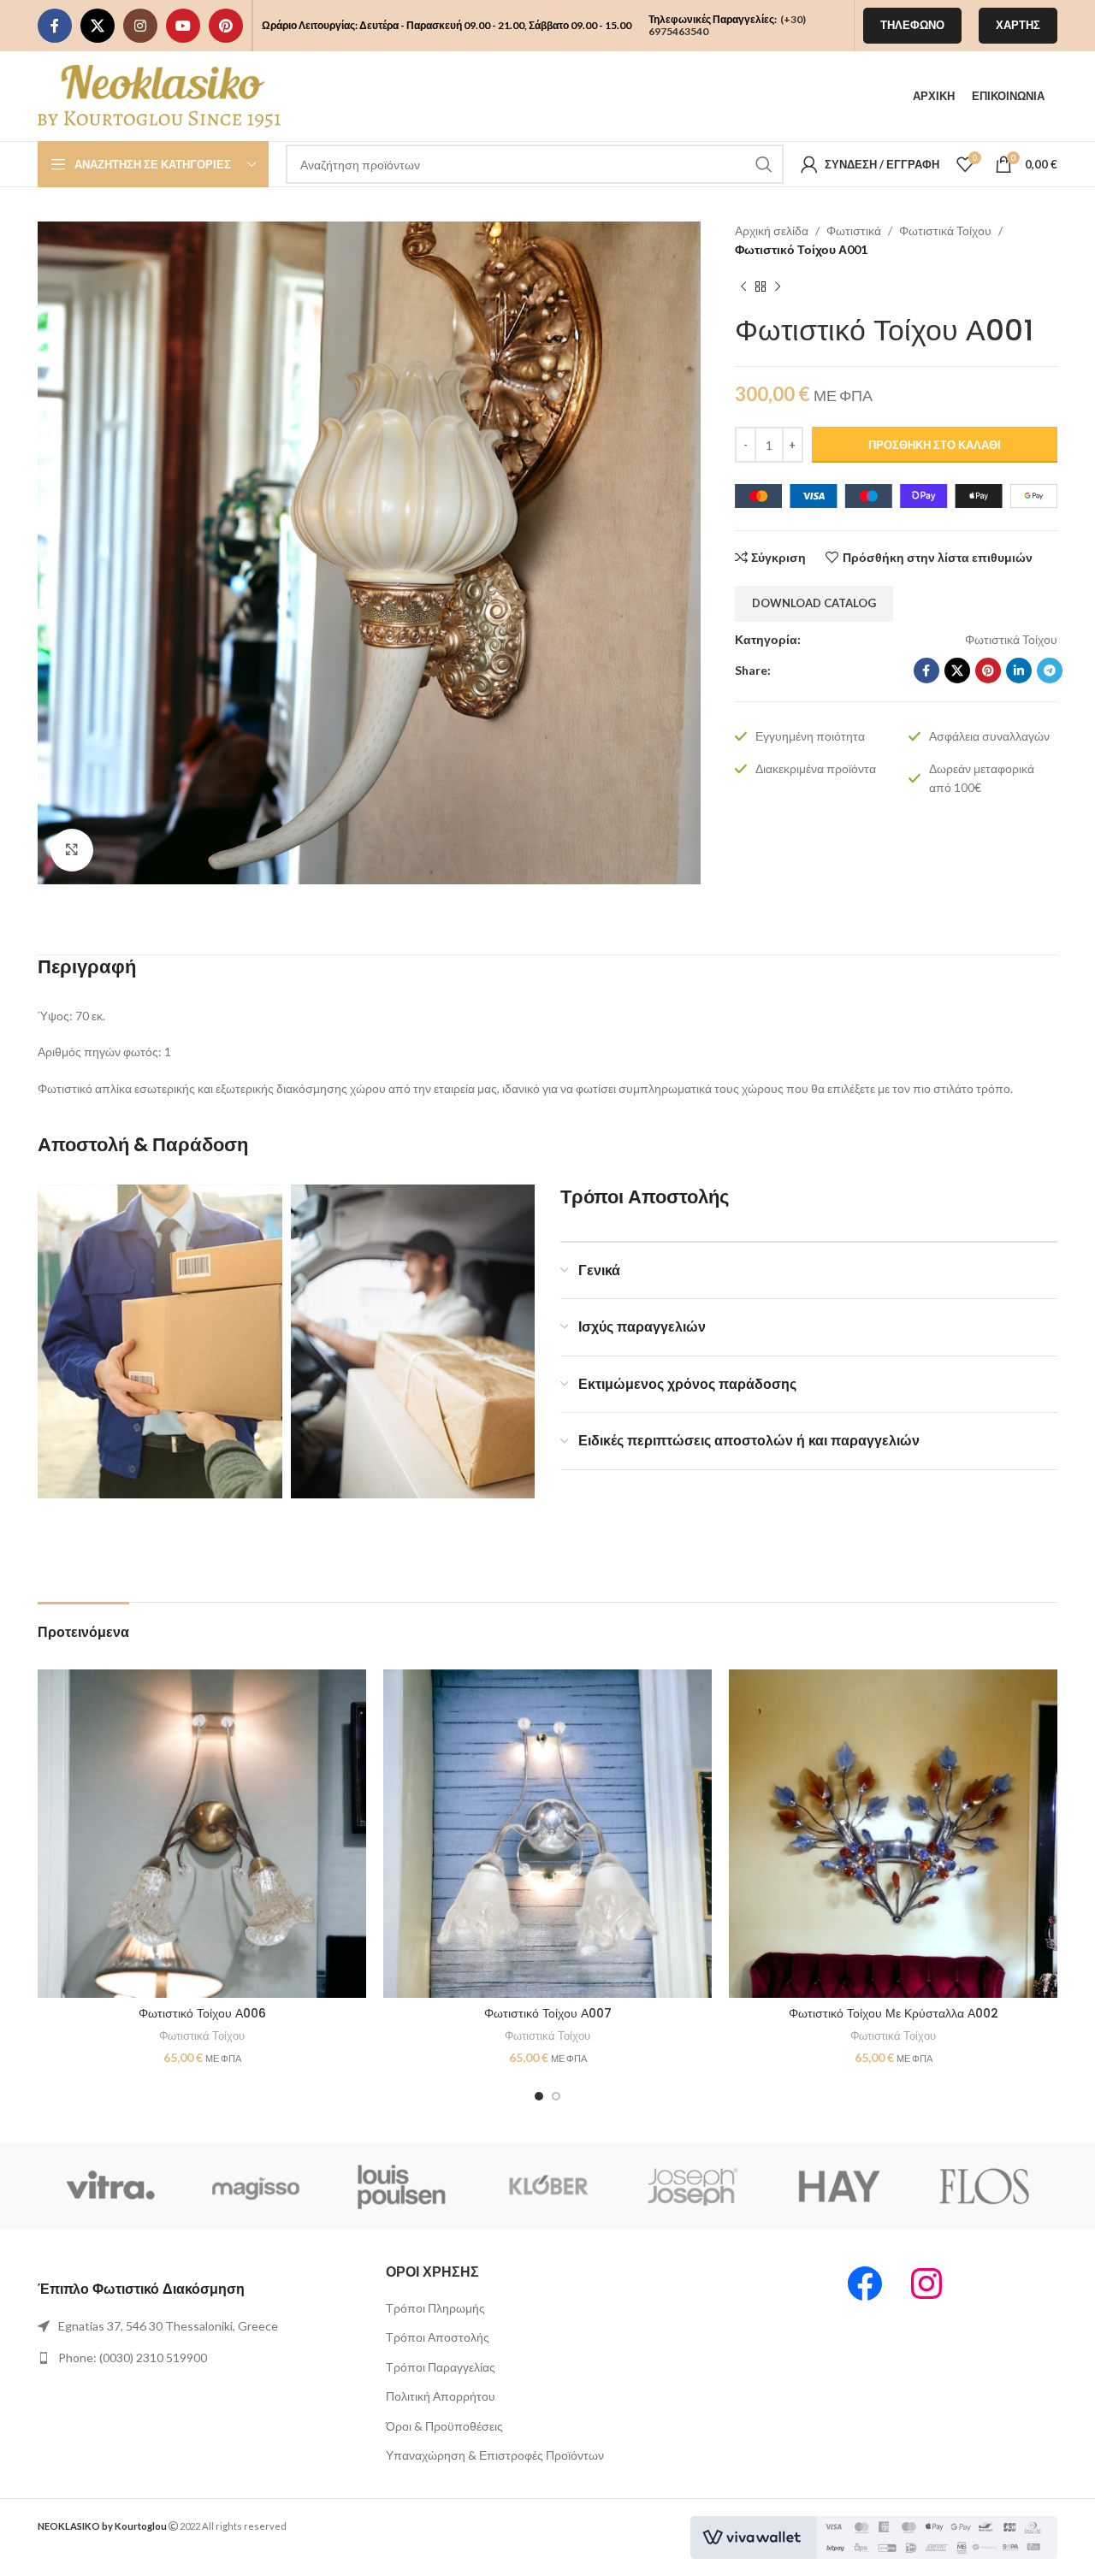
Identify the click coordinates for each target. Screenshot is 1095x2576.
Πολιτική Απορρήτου (441, 2396)
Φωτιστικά (854, 230)
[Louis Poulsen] (402, 2186)
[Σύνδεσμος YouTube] (183, 26)
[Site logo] (159, 95)
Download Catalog (814, 603)
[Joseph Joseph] (693, 2186)
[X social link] (98, 26)
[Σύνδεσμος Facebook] (55, 26)
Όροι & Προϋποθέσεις (444, 2426)
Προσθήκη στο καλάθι (935, 445)
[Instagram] (926, 2284)
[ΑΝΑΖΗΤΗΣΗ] (764, 164)
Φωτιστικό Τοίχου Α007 (548, 2013)
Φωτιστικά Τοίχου (945, 230)
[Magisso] (256, 2186)
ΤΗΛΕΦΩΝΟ (912, 25)
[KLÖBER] (547, 2186)
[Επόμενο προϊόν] (778, 287)
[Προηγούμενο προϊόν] (743, 287)
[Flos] (985, 2186)
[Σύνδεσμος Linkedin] (1019, 671)
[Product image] (202, 1834)
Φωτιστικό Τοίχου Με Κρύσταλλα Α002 (894, 2013)
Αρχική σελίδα (772, 230)
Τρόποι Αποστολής (438, 2337)
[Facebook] (865, 2284)
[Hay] (838, 2186)
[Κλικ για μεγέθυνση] (72, 850)
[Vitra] (110, 2186)
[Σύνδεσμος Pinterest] (226, 26)
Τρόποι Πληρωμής (435, 2308)
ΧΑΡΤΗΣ (1018, 25)
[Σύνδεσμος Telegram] (1050, 671)
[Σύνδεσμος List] (199, 2326)
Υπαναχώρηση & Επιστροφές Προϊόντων (495, 2455)
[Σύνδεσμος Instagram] (140, 26)
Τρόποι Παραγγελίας (441, 2367)
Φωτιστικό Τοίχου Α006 (202, 2013)
